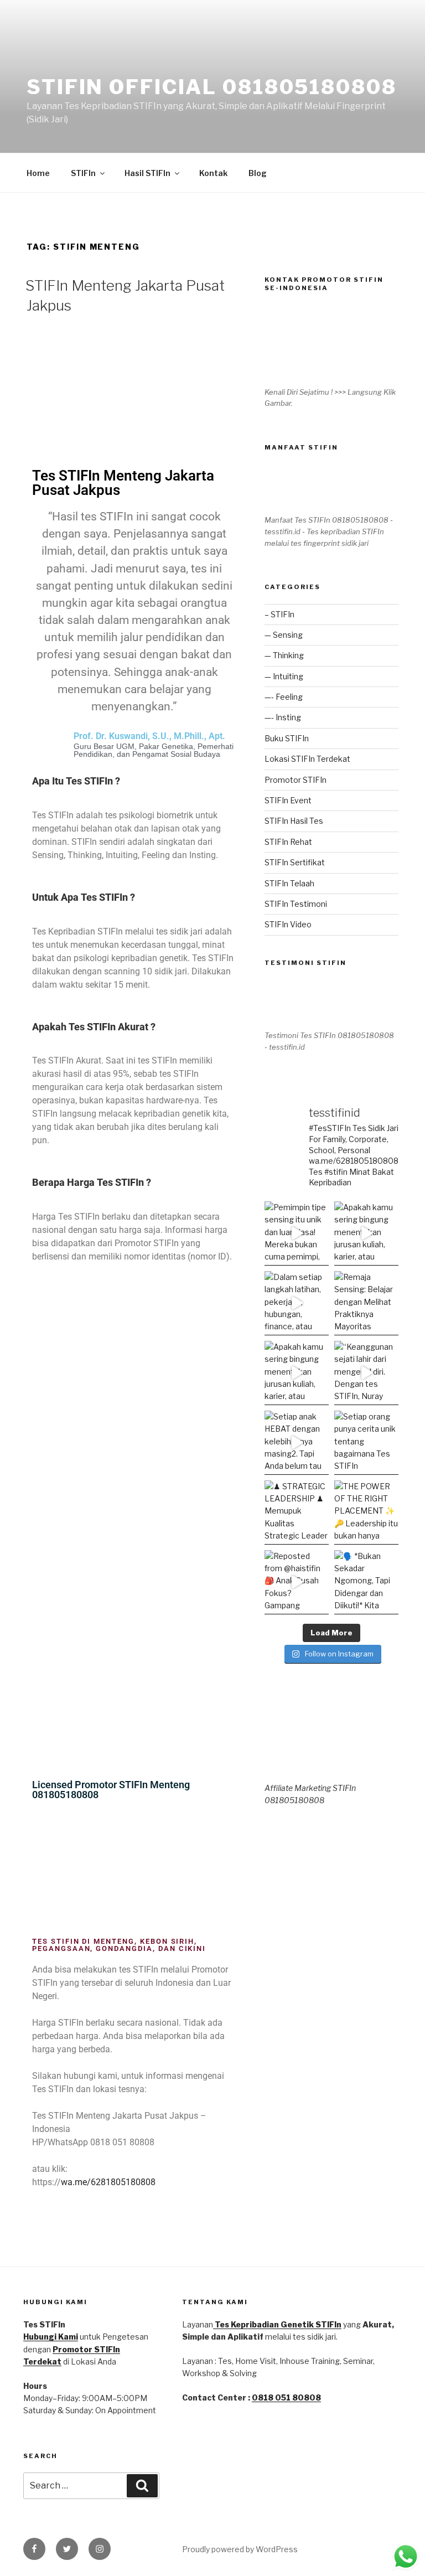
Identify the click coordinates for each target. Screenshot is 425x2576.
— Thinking (284, 655)
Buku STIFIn (287, 738)
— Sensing (284, 635)
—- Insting (283, 717)
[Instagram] (100, 2549)
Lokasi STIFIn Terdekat (307, 759)
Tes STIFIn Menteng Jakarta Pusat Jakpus (123, 483)
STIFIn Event (288, 800)
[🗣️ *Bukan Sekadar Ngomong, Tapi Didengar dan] (366, 1582)
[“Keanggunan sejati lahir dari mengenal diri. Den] (366, 1373)
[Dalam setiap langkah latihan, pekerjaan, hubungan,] (297, 1303)
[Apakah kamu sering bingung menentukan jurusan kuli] (366, 1233)
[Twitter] (67, 2549)
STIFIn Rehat (288, 842)
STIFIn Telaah (289, 883)
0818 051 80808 (286, 2397)
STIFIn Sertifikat (295, 862)
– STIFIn (279, 614)
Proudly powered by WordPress (240, 2549)
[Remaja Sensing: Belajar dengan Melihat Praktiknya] (366, 1303)
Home (38, 173)
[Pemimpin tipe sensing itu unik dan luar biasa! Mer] (297, 1233)
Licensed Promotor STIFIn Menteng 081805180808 (111, 1790)
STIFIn (83, 173)
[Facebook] (34, 2549)
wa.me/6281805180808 (108, 2182)
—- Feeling (284, 697)
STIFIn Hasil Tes (294, 821)
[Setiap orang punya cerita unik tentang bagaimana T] (366, 1443)
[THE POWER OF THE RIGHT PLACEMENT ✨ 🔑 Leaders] (366, 1512)
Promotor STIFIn (296, 780)
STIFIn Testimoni (296, 904)
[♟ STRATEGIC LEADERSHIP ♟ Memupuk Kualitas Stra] (297, 1512)
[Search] (142, 2486)
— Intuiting (284, 676)
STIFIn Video (288, 924)
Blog (258, 173)
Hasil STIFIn (147, 173)
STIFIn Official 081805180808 (212, 87)
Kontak (213, 173)
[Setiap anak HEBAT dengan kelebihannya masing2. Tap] (297, 1443)
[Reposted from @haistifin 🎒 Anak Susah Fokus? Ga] (297, 1582)
